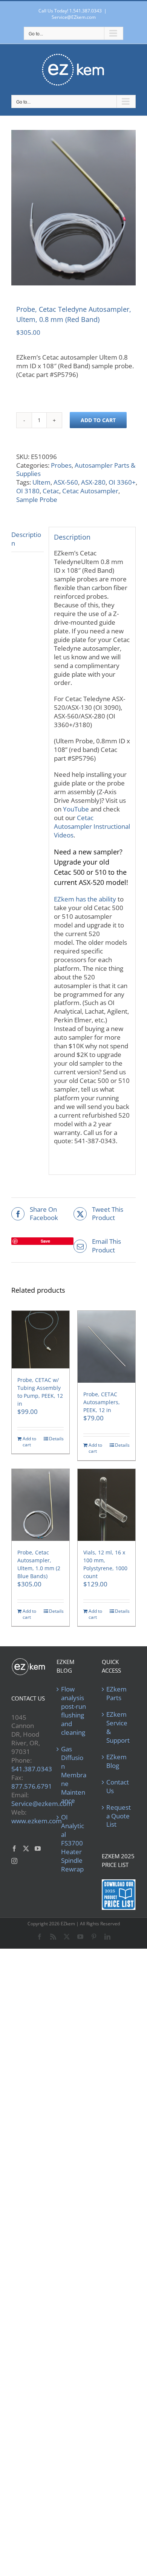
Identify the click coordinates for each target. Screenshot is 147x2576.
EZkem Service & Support (118, 1727)
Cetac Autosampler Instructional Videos (92, 826)
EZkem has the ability (85, 899)
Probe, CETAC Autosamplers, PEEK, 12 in (102, 1402)
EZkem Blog (116, 1761)
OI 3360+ (122, 482)
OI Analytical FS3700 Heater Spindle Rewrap (73, 1843)
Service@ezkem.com (42, 1804)
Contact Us (118, 1787)
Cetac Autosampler (90, 491)
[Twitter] (26, 1848)
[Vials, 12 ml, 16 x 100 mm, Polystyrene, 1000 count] (106, 1505)
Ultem (41, 482)
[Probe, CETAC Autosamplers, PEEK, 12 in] (106, 1347)
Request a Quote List (119, 1816)
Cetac (51, 491)
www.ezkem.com (37, 1821)
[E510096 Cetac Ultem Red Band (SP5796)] (73, 208)
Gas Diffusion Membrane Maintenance (74, 1775)
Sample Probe (37, 499)
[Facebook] (14, 1848)
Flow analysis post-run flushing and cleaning (73, 1711)
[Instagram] (14, 1861)
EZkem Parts (116, 1694)
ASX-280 (93, 482)
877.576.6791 (32, 1786)
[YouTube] (38, 1848)
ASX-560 (66, 482)
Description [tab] (26, 539)
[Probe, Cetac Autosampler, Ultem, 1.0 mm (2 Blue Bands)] (41, 1505)
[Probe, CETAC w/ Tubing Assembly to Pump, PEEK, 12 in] (41, 1340)
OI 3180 (28, 491)
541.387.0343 (32, 1769)
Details (56, 1439)
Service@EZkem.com (74, 17)
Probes (61, 465)
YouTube (76, 809)
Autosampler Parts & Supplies (76, 470)
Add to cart (98, 420)
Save (45, 1241)
